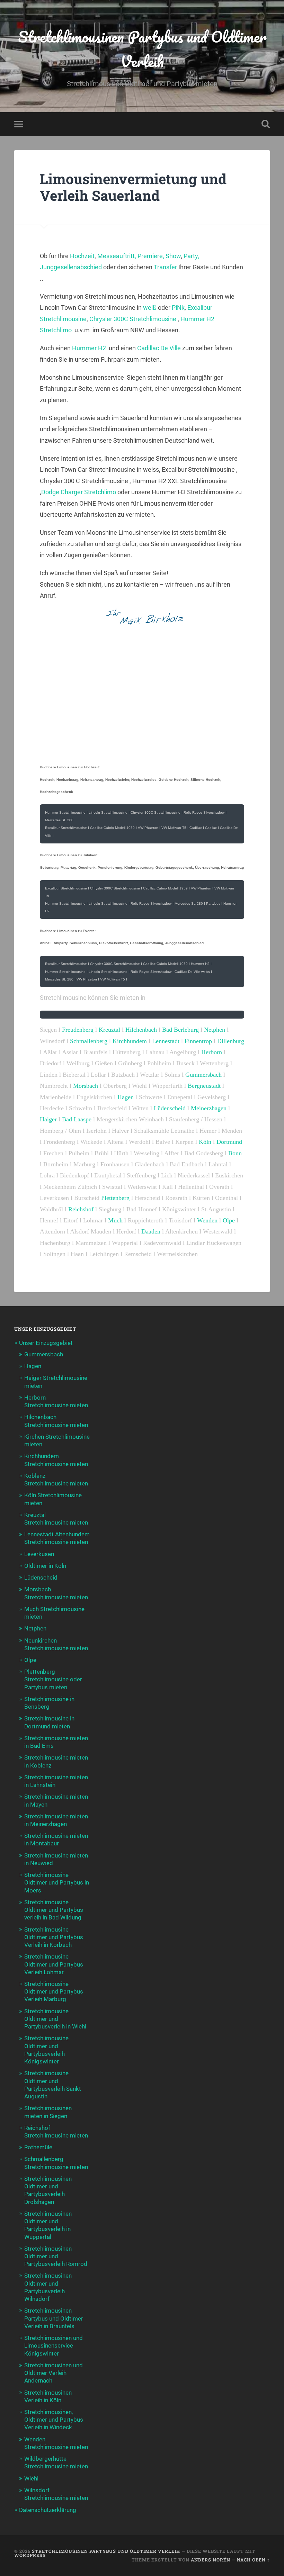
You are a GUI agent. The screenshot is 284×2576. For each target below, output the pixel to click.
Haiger (48, 1119)
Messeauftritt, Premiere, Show (139, 256)
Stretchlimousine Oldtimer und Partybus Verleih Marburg (54, 1991)
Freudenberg (78, 1030)
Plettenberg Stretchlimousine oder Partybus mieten (53, 1679)
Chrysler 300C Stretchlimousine (133, 319)
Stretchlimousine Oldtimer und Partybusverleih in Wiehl (55, 2019)
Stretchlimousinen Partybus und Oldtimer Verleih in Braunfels (54, 2318)
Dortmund (229, 1142)
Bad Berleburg (180, 1030)
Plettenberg (115, 1198)
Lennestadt (167, 1041)
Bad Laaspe (77, 1119)
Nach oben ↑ (253, 2560)
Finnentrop (198, 1041)
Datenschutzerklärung (48, 2510)
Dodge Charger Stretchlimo (79, 492)
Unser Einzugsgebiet (46, 1343)
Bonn (235, 1153)
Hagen (126, 1097)
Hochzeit (82, 256)
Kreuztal (109, 1030)
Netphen (215, 1030)
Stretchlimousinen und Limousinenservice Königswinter (54, 2345)
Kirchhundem (130, 1041)
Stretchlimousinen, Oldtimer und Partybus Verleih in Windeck (54, 2420)
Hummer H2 (89, 348)
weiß (149, 308)
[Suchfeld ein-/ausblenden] (266, 124)
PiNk (178, 308)
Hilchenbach (141, 1030)
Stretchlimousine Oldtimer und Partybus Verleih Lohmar (54, 1964)
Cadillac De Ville (159, 348)
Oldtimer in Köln (45, 1566)
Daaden (151, 1231)
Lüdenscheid (170, 1108)
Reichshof (81, 1209)
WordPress (30, 2555)
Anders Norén (211, 2560)
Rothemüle (38, 2147)
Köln (205, 1142)
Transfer (165, 267)
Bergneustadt (204, 1086)
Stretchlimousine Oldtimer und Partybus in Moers (57, 1882)
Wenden (207, 1220)
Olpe (230, 1220)
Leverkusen (39, 1554)
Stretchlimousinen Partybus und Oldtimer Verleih (142, 49)
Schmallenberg (89, 1041)
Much (116, 1220)
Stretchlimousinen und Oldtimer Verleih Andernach (54, 2373)
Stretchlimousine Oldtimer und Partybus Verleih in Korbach (54, 1937)
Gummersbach (203, 1075)
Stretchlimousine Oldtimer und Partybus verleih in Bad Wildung (54, 1910)
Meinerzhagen (209, 1108)
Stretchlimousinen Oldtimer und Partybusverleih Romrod (56, 2256)
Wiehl (31, 2478)
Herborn (212, 1052)
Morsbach (86, 1086)
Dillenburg (231, 1041)
